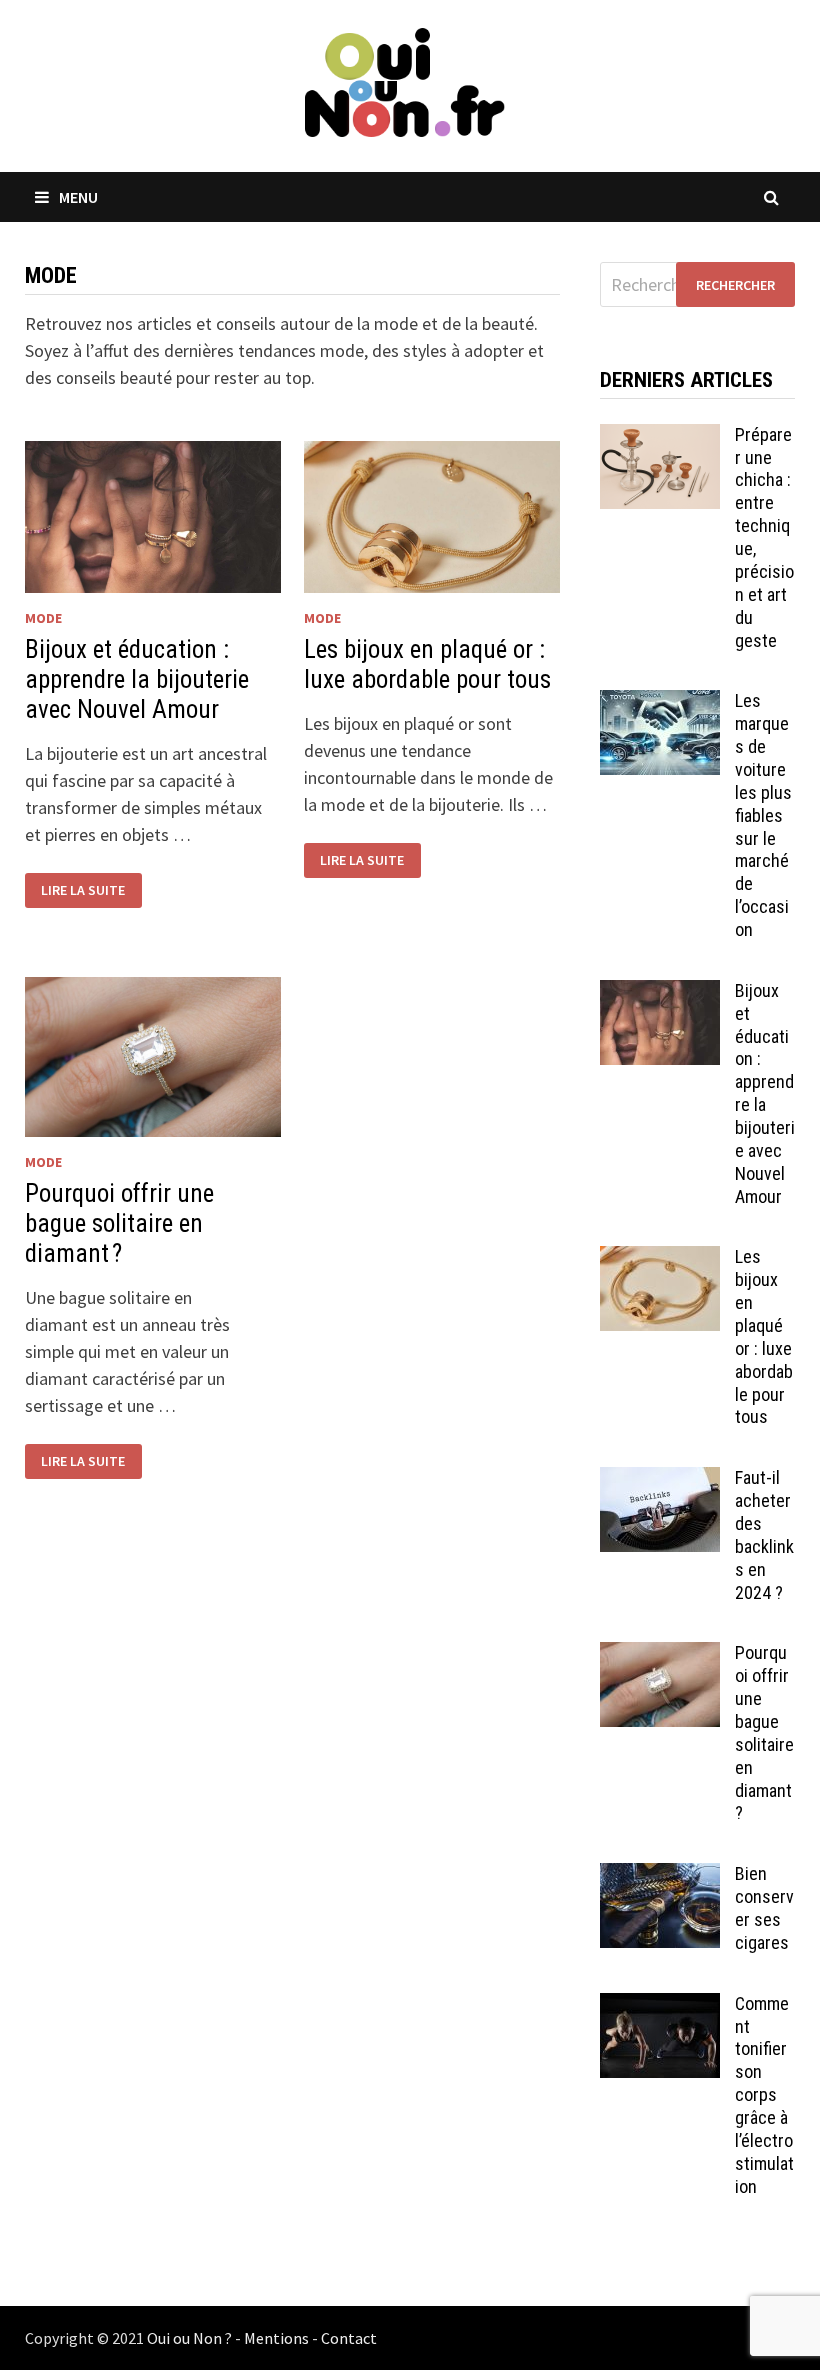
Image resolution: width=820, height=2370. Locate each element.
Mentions (276, 2338)
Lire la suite (83, 890)
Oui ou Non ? (189, 2338)
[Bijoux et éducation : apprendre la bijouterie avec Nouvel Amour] (660, 993)
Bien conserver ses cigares (764, 1908)
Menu (78, 197)
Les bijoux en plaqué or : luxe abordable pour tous (427, 664)
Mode (43, 618)
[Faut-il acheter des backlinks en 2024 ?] (660, 1480)
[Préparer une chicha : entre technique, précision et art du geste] (660, 437)
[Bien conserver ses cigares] (660, 1876)
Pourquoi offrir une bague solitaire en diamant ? (119, 1223)
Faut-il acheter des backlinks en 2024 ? (764, 1534)
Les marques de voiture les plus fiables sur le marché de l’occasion (763, 815)
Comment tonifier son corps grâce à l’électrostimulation (764, 2095)
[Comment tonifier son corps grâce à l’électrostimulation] (660, 2006)
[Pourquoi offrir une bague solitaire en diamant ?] (660, 1655)
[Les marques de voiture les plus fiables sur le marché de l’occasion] (660, 703)
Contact (349, 2338)
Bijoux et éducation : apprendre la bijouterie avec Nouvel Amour (137, 679)
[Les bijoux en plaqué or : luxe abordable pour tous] (660, 1259)
